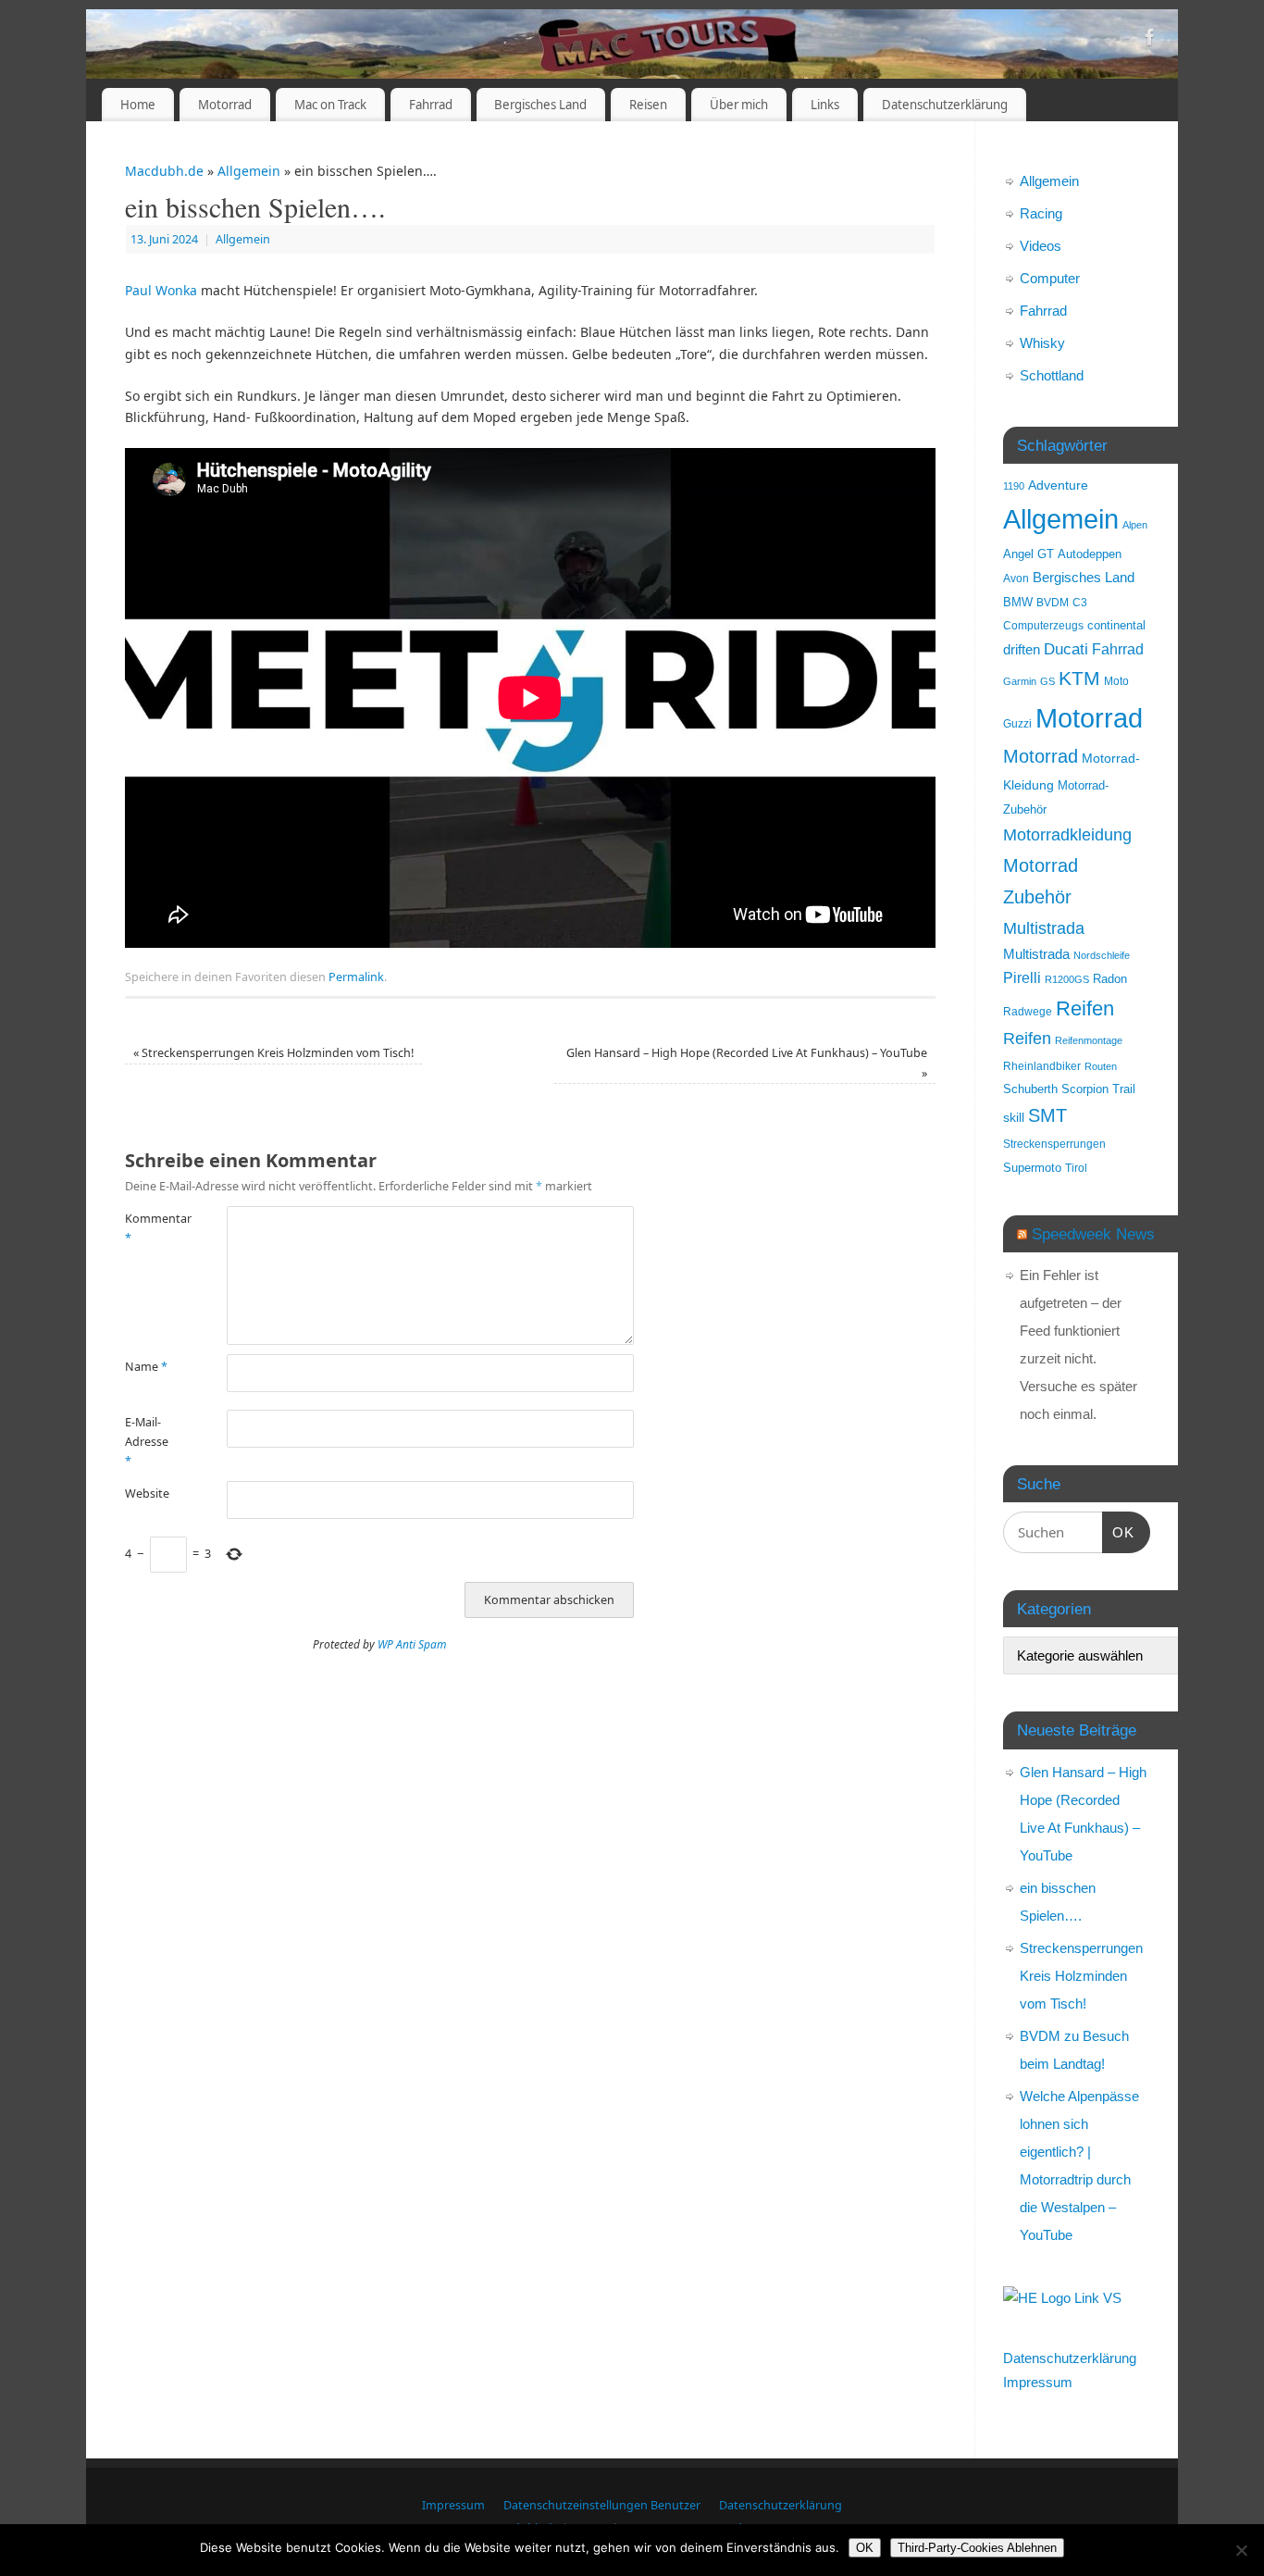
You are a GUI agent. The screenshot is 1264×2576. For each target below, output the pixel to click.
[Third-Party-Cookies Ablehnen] (1241, 2550)
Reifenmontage (1089, 1040)
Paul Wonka (161, 290)
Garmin (1020, 681)
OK (1119, 1532)
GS (1047, 681)
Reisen (648, 105)
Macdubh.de (164, 171)
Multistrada (1044, 928)
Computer (1050, 278)
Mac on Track (330, 105)
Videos (1041, 246)
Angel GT (1029, 554)
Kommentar (150, 1228)
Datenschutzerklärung (945, 105)
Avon (1016, 578)
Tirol (1076, 1168)
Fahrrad (431, 105)
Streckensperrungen (1054, 1144)
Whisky (1042, 343)
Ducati (1066, 649)
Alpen (1135, 525)
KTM (1079, 678)
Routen (1101, 1066)
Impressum (1038, 2382)
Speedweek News (1093, 1234)
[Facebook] (1150, 40)
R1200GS (1067, 979)
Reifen (1085, 1008)
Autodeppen (1090, 554)
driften (1022, 650)
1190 (1014, 486)
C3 (1080, 602)
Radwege (1028, 1011)
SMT (1047, 1115)
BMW (1018, 603)
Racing (1041, 213)
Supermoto (1032, 1168)
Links (825, 105)
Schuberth (1030, 1089)
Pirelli (1022, 978)
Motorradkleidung (1067, 834)
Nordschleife (1102, 955)
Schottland (1052, 375)
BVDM (1053, 602)
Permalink (356, 977)
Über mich (739, 105)
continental (1116, 626)
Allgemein (249, 171)
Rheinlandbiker (1042, 1066)
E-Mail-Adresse (147, 1442)
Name (146, 1367)
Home (138, 105)
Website (147, 1493)
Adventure (1058, 485)
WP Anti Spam (412, 1644)
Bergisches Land (540, 105)
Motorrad (225, 105)
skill (1014, 1117)
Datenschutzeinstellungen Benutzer (602, 2505)
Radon (1110, 979)
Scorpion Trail (1098, 1089)
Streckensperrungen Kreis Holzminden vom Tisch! (273, 1053)
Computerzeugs (1043, 625)
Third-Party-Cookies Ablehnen (977, 2548)
